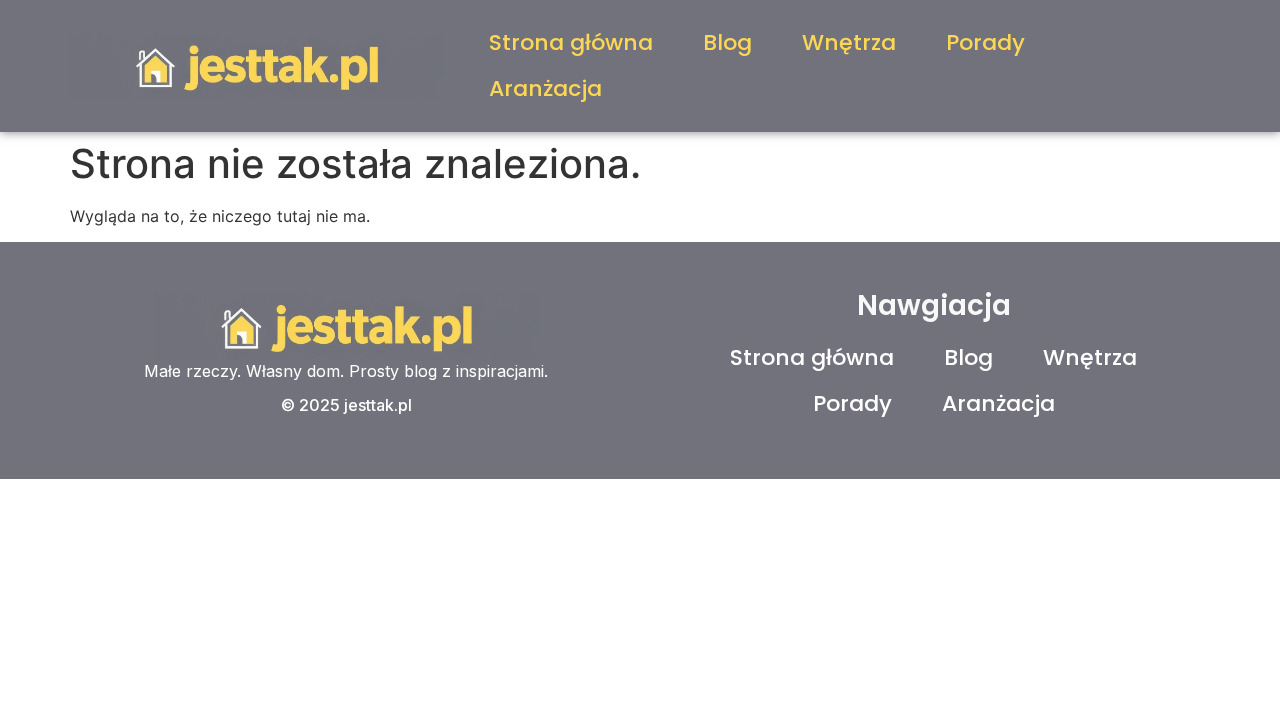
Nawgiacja (934, 305)
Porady (985, 42)
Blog (727, 42)
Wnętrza (849, 42)
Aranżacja (545, 88)
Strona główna (571, 42)
